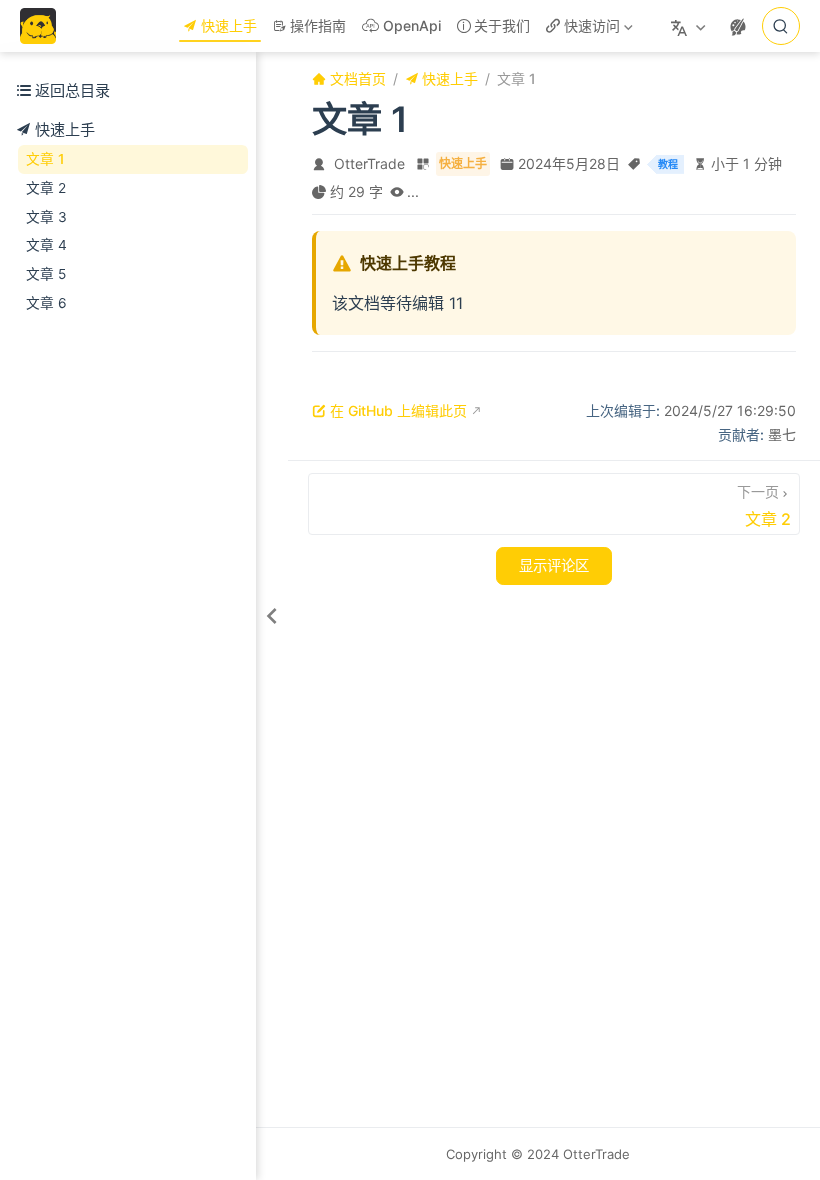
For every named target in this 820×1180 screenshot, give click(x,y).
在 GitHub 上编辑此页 (398, 410)
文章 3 (46, 217)
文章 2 (46, 188)
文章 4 (46, 245)
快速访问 (587, 29)
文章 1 (45, 159)
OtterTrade (369, 163)
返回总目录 (72, 90)
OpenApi (412, 25)
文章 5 (46, 274)
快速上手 (229, 25)
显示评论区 (554, 566)
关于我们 (502, 25)
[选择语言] (690, 26)
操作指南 (318, 25)
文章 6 (46, 303)
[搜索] (781, 26)
